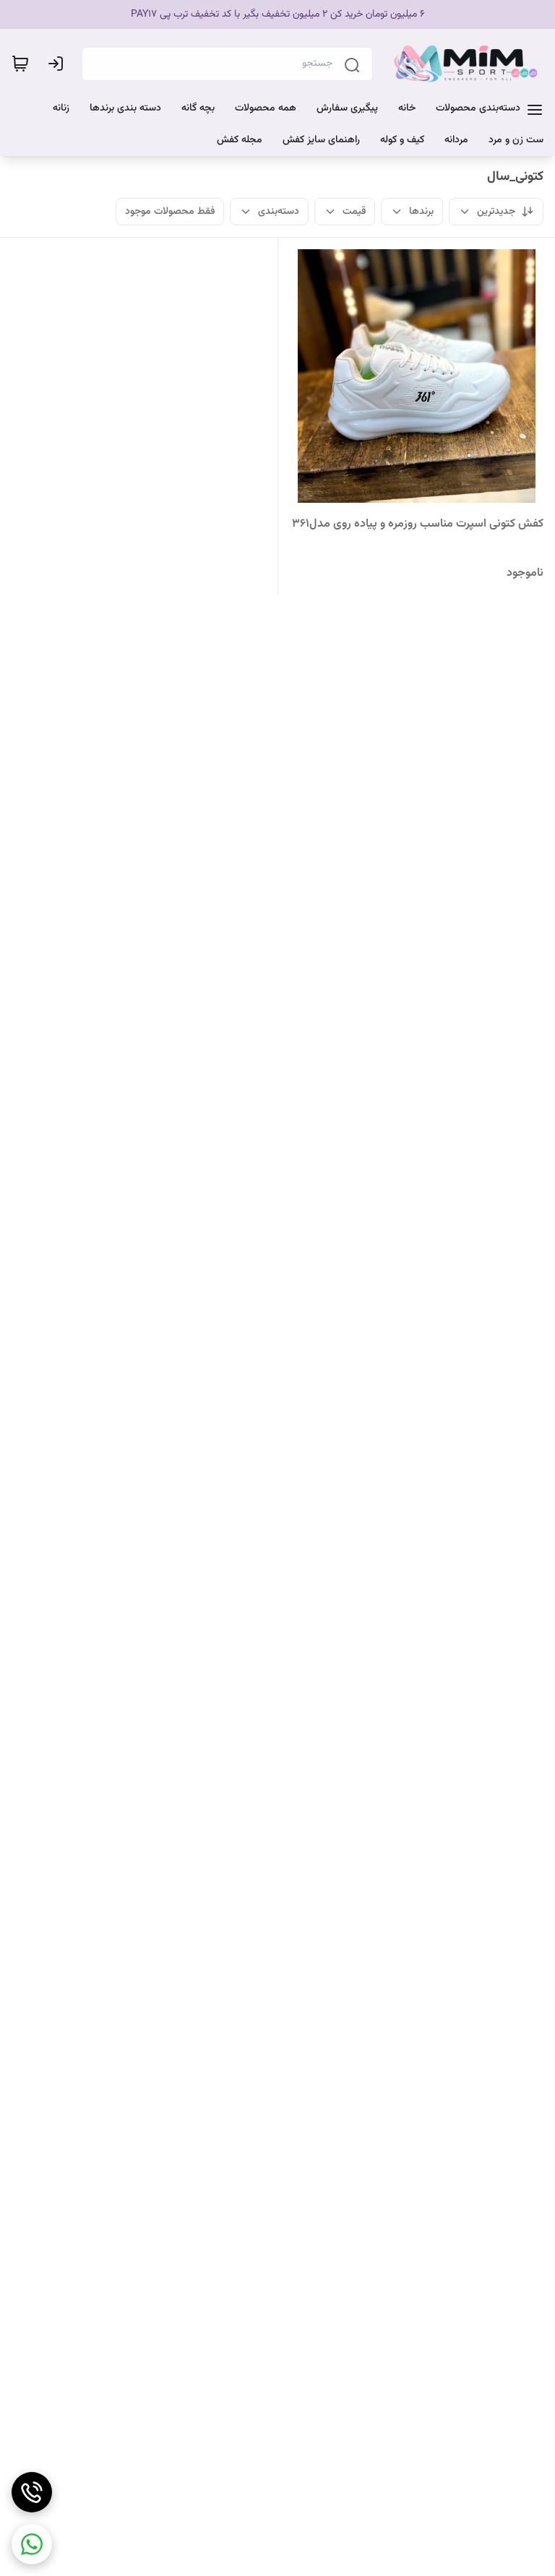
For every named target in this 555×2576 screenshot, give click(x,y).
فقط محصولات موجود (170, 212)
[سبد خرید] (20, 64)
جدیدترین (496, 212)
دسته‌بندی (279, 212)
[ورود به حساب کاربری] (59, 64)
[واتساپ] (32, 2544)
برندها (421, 212)
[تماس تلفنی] (32, 2492)
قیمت (354, 212)
